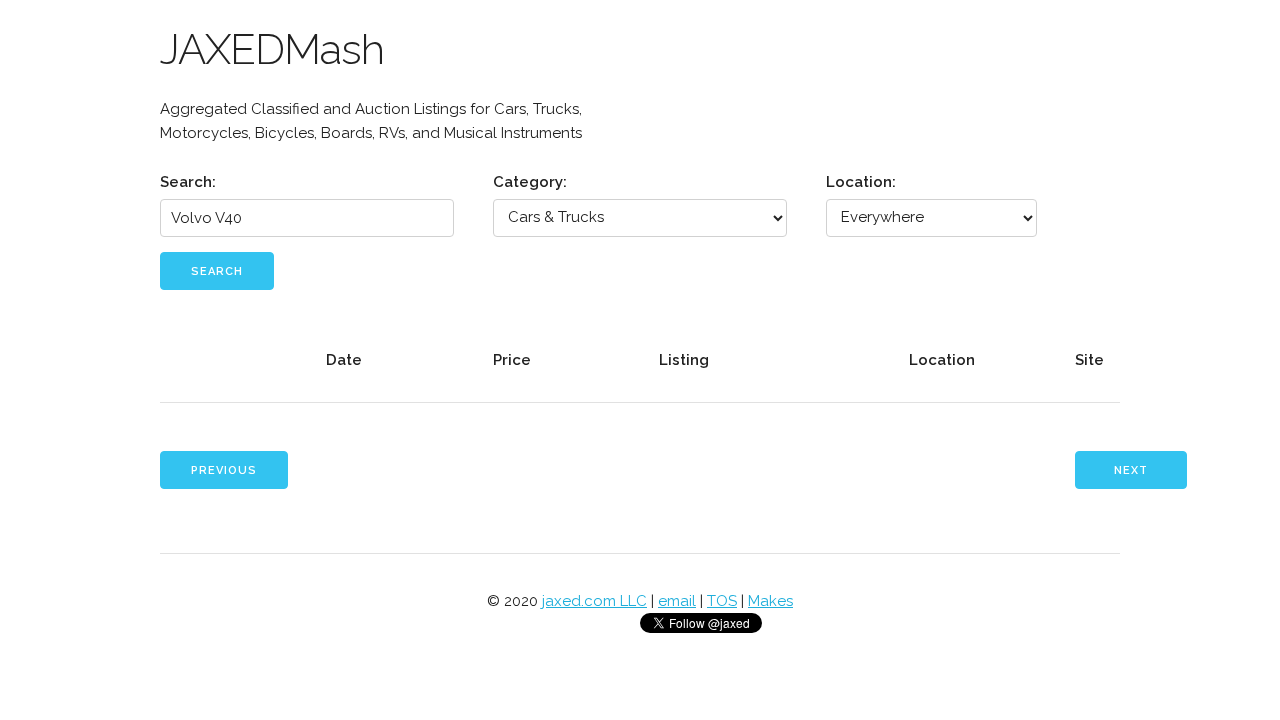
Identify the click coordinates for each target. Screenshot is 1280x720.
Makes (770, 601)
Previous (224, 470)
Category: (530, 182)
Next (1131, 470)
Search (217, 271)
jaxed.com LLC (594, 601)
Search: (188, 182)
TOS (722, 601)
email (677, 601)
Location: (861, 182)
